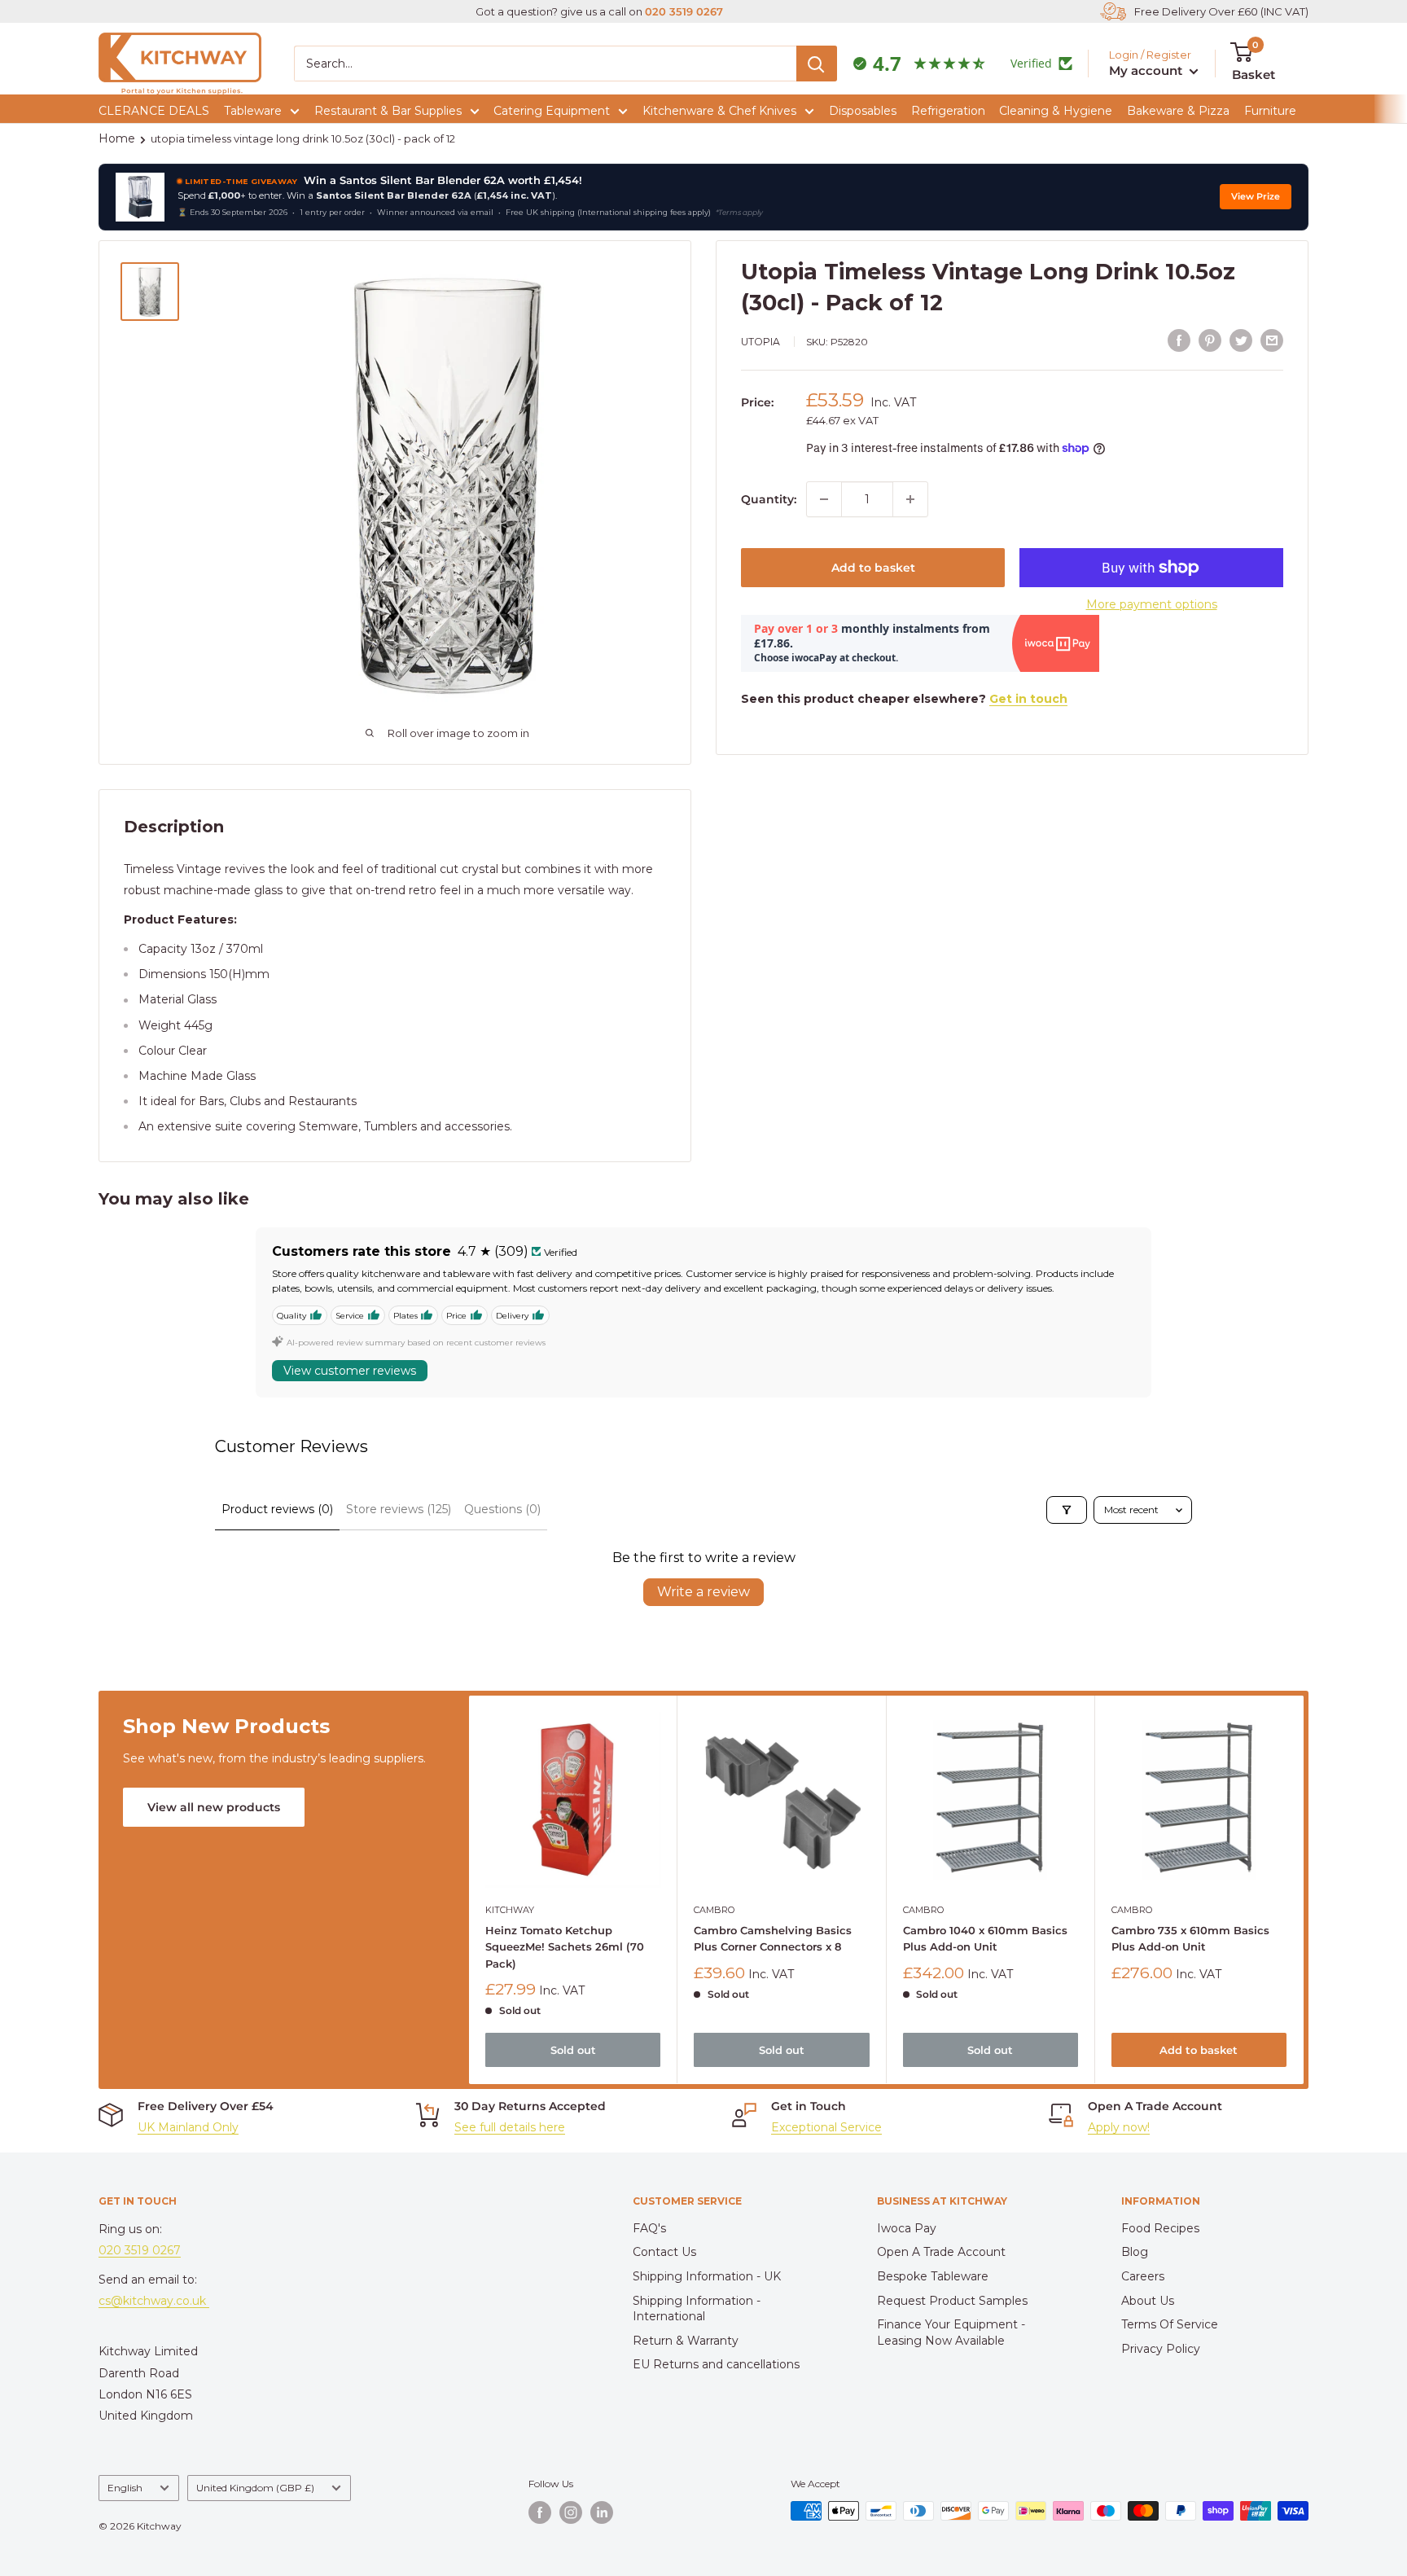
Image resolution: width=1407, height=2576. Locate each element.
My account (1147, 70)
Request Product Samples (952, 2301)
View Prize (1256, 197)
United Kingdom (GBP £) (255, 2488)
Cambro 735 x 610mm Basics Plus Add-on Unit (1190, 1939)
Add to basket (873, 568)
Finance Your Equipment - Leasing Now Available (951, 2332)
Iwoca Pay (907, 2228)
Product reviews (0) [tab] (277, 1509)
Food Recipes (1160, 2228)
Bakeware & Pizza (1178, 111)
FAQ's (649, 2228)
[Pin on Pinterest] (1210, 340)
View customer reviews (350, 1371)
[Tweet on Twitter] (1241, 340)
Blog (1135, 2252)
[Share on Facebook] (1179, 340)
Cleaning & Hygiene (1056, 111)
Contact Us (664, 2252)
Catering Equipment (552, 111)
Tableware (253, 111)
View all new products (214, 1807)
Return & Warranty (686, 2341)
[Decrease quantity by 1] (824, 499)
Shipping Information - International (697, 2309)
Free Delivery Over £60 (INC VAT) (1221, 11)
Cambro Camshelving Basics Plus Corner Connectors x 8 (773, 1939)
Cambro (714, 1911)
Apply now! (1119, 2127)
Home (117, 138)
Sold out (573, 2051)
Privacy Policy (1161, 2349)
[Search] (817, 64)
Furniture (1270, 111)
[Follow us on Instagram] (571, 2512)
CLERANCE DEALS (154, 111)
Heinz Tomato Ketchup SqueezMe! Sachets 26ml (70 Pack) (565, 1947)
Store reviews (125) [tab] (399, 1509)
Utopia (760, 342)
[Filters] (1067, 1510)
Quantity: (769, 499)
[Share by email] (1272, 340)
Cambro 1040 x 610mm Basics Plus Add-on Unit (985, 1939)
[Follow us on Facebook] (540, 2512)
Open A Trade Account (941, 2252)
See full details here (510, 2127)
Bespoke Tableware (933, 2276)
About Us (1148, 2301)
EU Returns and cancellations (716, 2364)
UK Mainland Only (188, 2127)
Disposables (863, 111)
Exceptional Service (826, 2127)
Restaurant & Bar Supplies (388, 111)
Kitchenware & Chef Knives (719, 111)
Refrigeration (948, 111)
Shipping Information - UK (707, 2276)
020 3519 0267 (684, 11)
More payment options (1152, 604)
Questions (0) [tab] (502, 1509)
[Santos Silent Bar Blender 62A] (140, 197)
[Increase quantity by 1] (910, 499)
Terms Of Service (1170, 2324)
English (125, 2488)
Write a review (703, 1592)
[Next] (1304, 1890)
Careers (1143, 2276)
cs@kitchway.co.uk (154, 2301)
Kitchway (510, 1911)
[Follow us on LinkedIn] (602, 2512)
